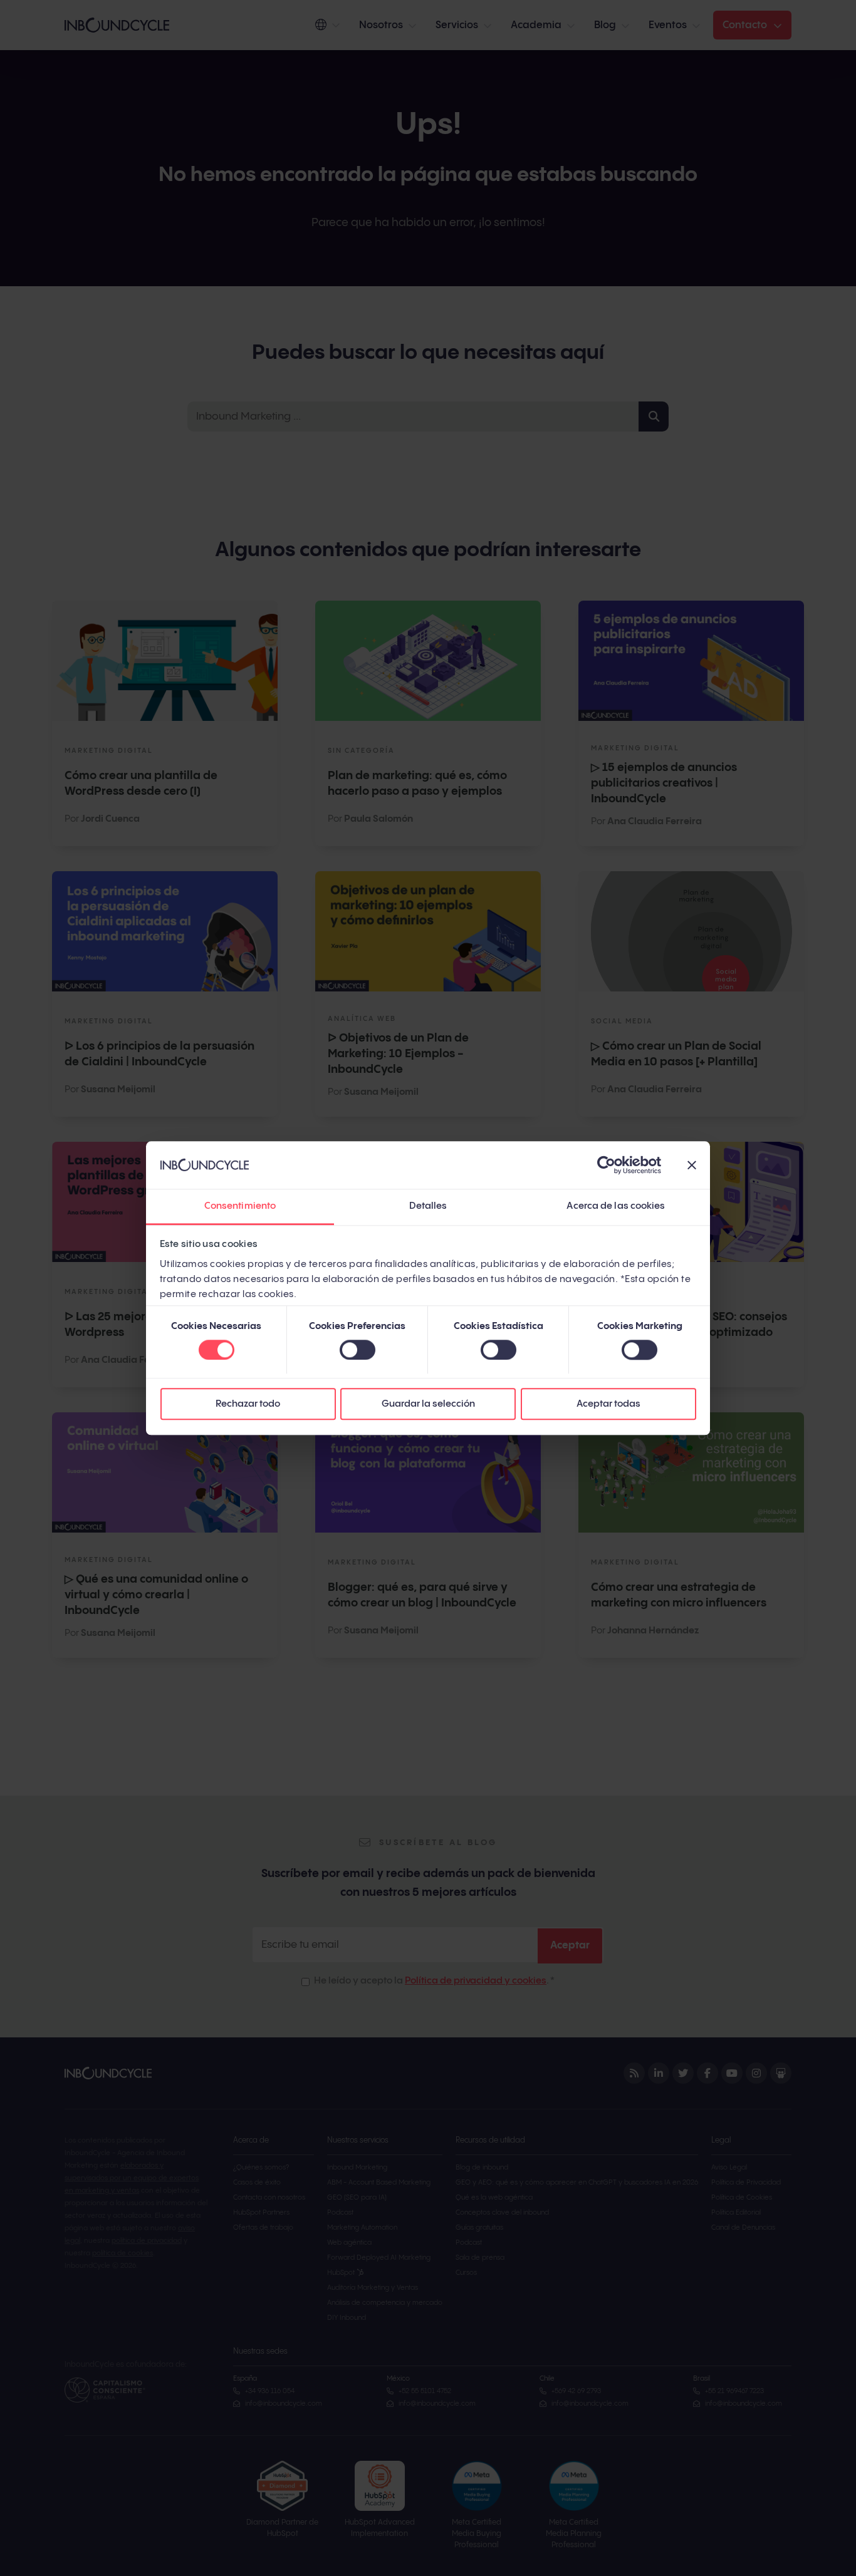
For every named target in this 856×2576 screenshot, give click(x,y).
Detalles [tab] (428, 1207)
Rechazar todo (248, 1404)
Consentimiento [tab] (240, 1207)
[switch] (358, 1350)
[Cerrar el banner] (692, 1165)
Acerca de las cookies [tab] (616, 1207)
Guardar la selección (428, 1404)
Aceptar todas (608, 1404)
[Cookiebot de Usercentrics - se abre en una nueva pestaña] (606, 1165)
